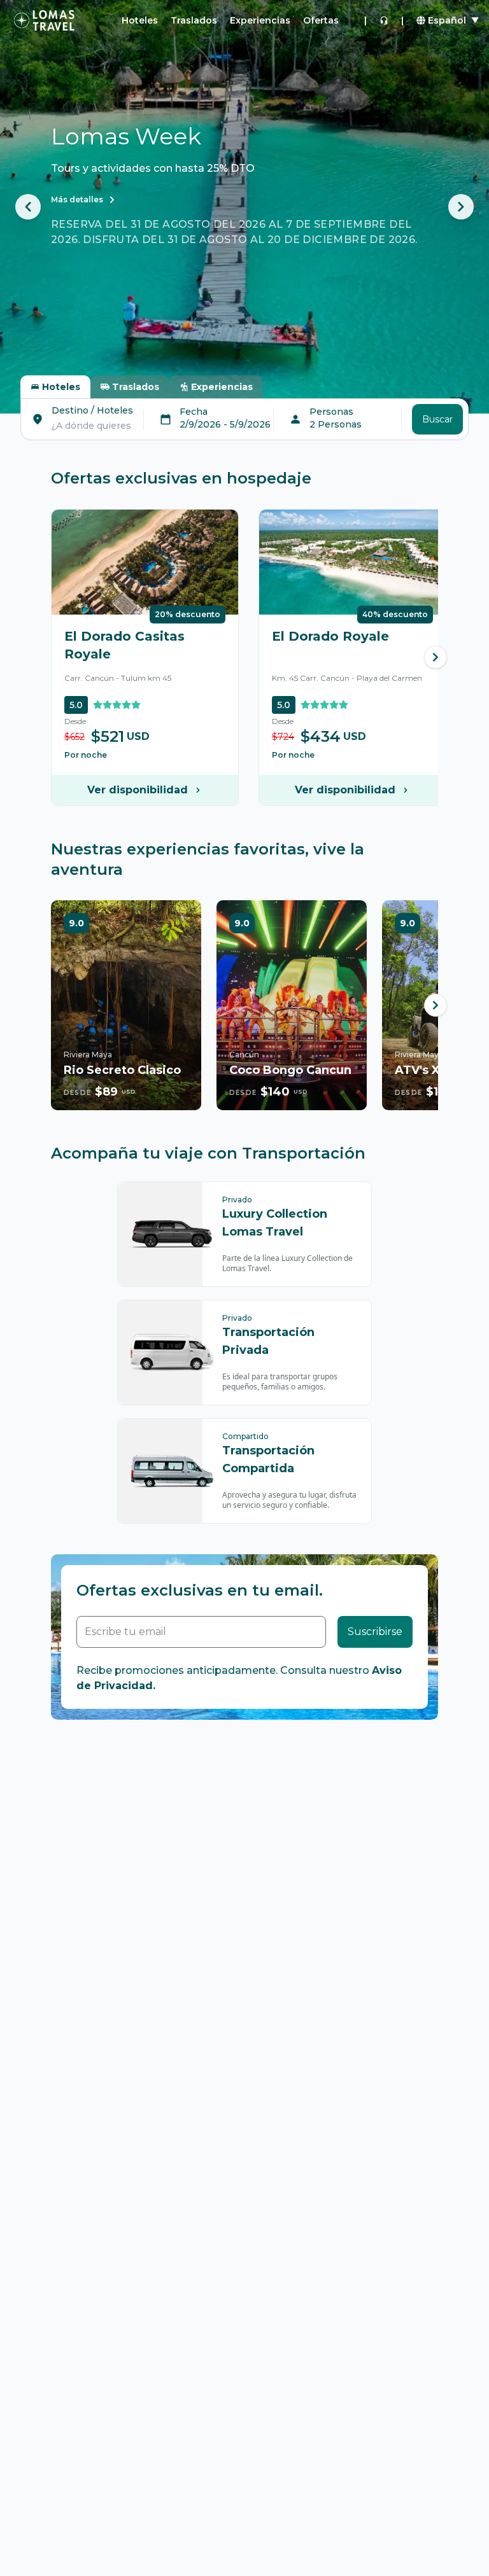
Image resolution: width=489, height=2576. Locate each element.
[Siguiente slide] (461, 207)
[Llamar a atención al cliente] (384, 20)
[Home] (44, 20)
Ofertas (321, 20)
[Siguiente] (436, 657)
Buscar (437, 419)
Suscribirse (375, 1632)
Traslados (194, 20)
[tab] (55, 387)
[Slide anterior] (28, 207)
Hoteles (140, 20)
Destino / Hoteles (92, 410)
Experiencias (260, 20)
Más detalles (77, 199)
